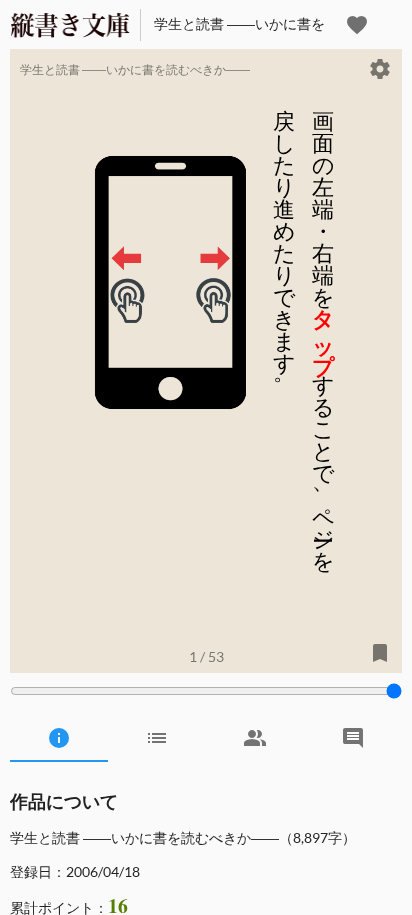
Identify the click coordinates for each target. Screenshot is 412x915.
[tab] (59, 738)
